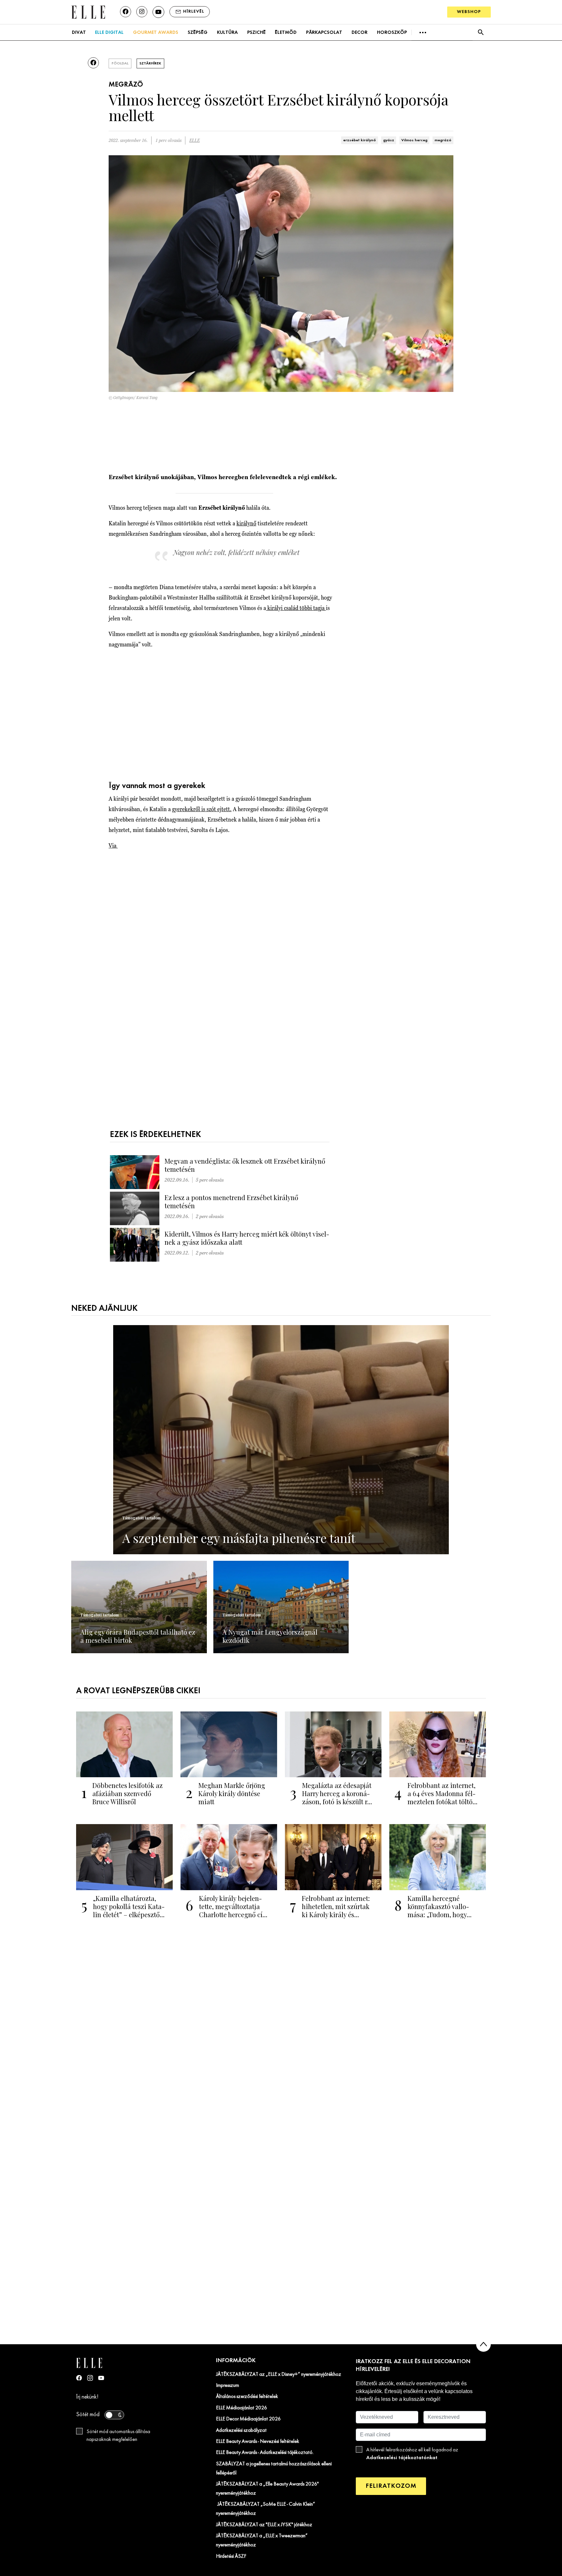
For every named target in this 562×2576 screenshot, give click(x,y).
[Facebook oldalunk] (126, 12)
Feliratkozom (391, 2486)
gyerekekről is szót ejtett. (202, 809)
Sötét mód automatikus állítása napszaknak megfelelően (118, 2436)
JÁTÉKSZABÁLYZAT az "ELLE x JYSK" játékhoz (264, 2525)
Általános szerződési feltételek (247, 2397)
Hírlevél (194, 12)
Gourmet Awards (156, 33)
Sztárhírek (150, 63)
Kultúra (227, 33)
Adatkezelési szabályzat (241, 2431)
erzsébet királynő (360, 140)
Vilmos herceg (414, 140)
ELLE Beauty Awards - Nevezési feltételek (258, 2442)
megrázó (443, 140)
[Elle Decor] (88, 12)
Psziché (256, 33)
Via (113, 845)
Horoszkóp (392, 33)
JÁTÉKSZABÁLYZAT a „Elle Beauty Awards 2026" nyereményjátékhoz (267, 2489)
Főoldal (120, 63)
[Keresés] (481, 32)
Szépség (198, 33)
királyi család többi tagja (296, 608)
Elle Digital (109, 33)
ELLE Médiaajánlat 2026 (241, 2408)
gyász (389, 140)
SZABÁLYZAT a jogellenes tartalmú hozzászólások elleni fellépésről (274, 2469)
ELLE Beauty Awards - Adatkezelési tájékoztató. (265, 2453)
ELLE (194, 140)
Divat (79, 33)
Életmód (286, 33)
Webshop (469, 12)
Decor (360, 33)
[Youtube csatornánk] (158, 12)
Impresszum (227, 2386)
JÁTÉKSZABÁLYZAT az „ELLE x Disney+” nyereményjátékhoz (279, 2375)
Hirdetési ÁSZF (231, 2556)
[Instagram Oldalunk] (90, 2378)
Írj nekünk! (87, 2397)
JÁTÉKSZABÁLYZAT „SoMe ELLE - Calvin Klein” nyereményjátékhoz (266, 2509)
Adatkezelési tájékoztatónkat (402, 2458)
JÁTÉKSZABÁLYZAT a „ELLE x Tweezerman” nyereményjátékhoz (262, 2541)
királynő (246, 523)
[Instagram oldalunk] (142, 12)
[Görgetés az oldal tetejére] (483, 2344)
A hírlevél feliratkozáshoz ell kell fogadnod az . (412, 2454)
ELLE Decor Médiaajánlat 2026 (248, 2419)
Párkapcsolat (324, 33)
